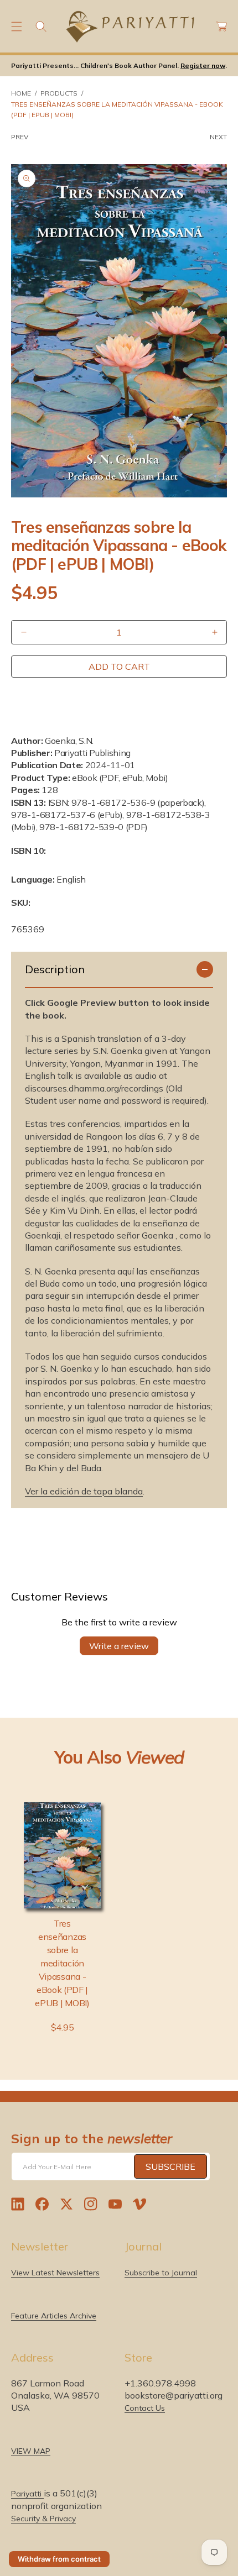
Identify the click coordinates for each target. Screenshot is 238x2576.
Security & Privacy (43, 2519)
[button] (17, 27)
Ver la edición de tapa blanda (84, 1491)
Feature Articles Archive (54, 2316)
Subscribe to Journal (161, 2273)
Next (218, 137)
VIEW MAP (31, 2451)
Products (59, 93)
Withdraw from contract (59, 2559)
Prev (20, 137)
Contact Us (145, 2408)
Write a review (119, 1646)
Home (21, 93)
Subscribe (170, 2166)
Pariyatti (27, 2494)
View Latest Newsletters (55, 2273)
